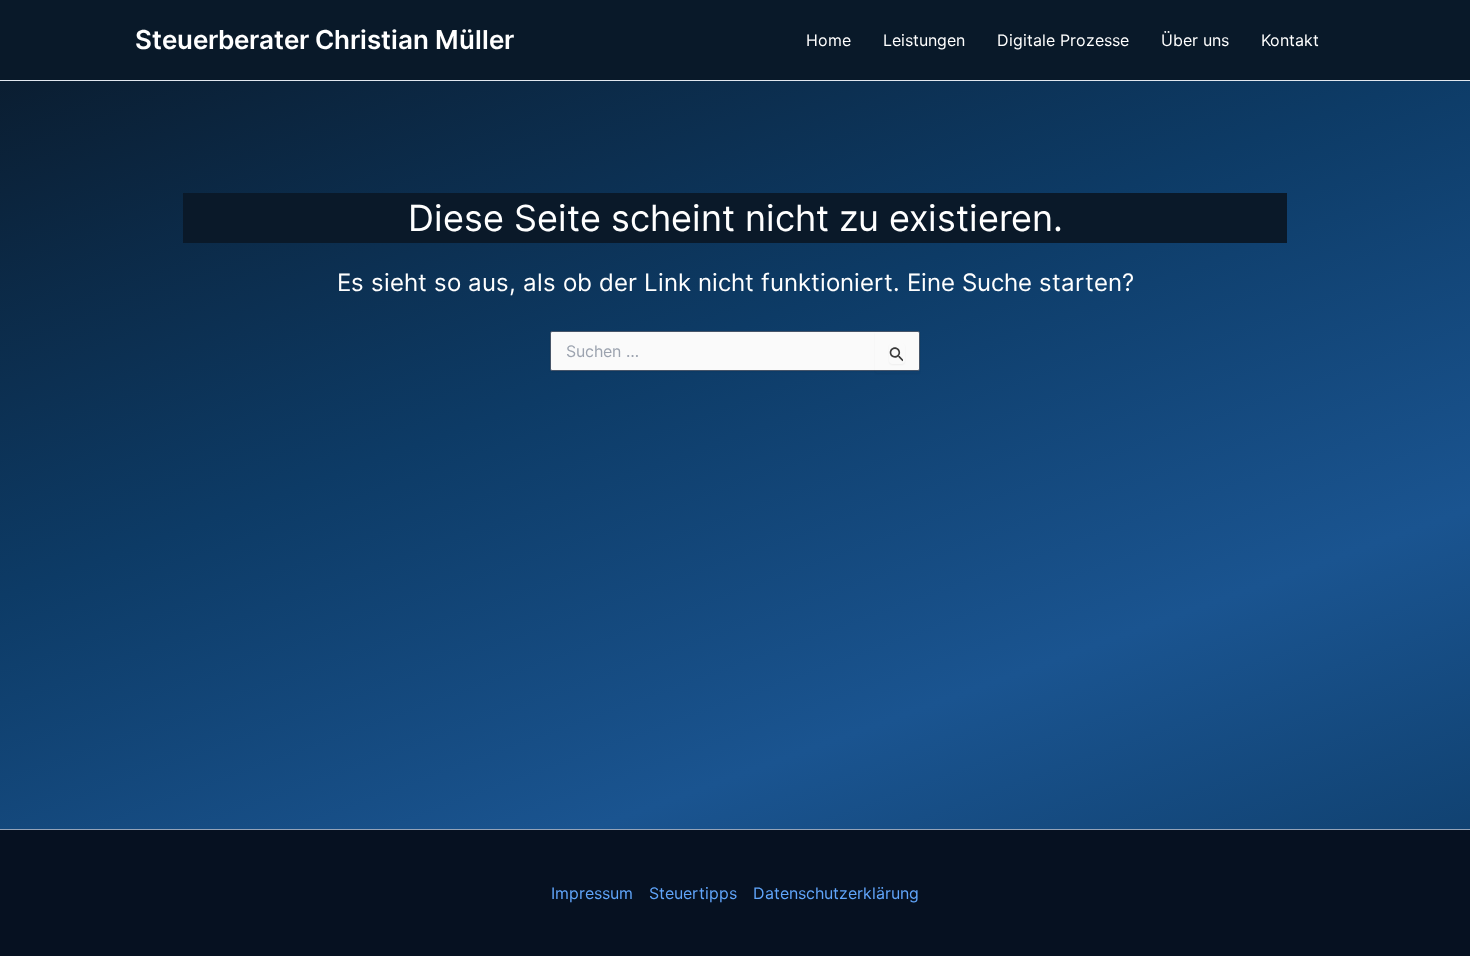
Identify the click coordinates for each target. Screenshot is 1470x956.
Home (828, 40)
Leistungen (924, 40)
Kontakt (1290, 40)
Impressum (592, 893)
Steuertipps (693, 893)
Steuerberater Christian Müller (324, 39)
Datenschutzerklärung (836, 893)
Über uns (1195, 40)
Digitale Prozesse (1063, 40)
